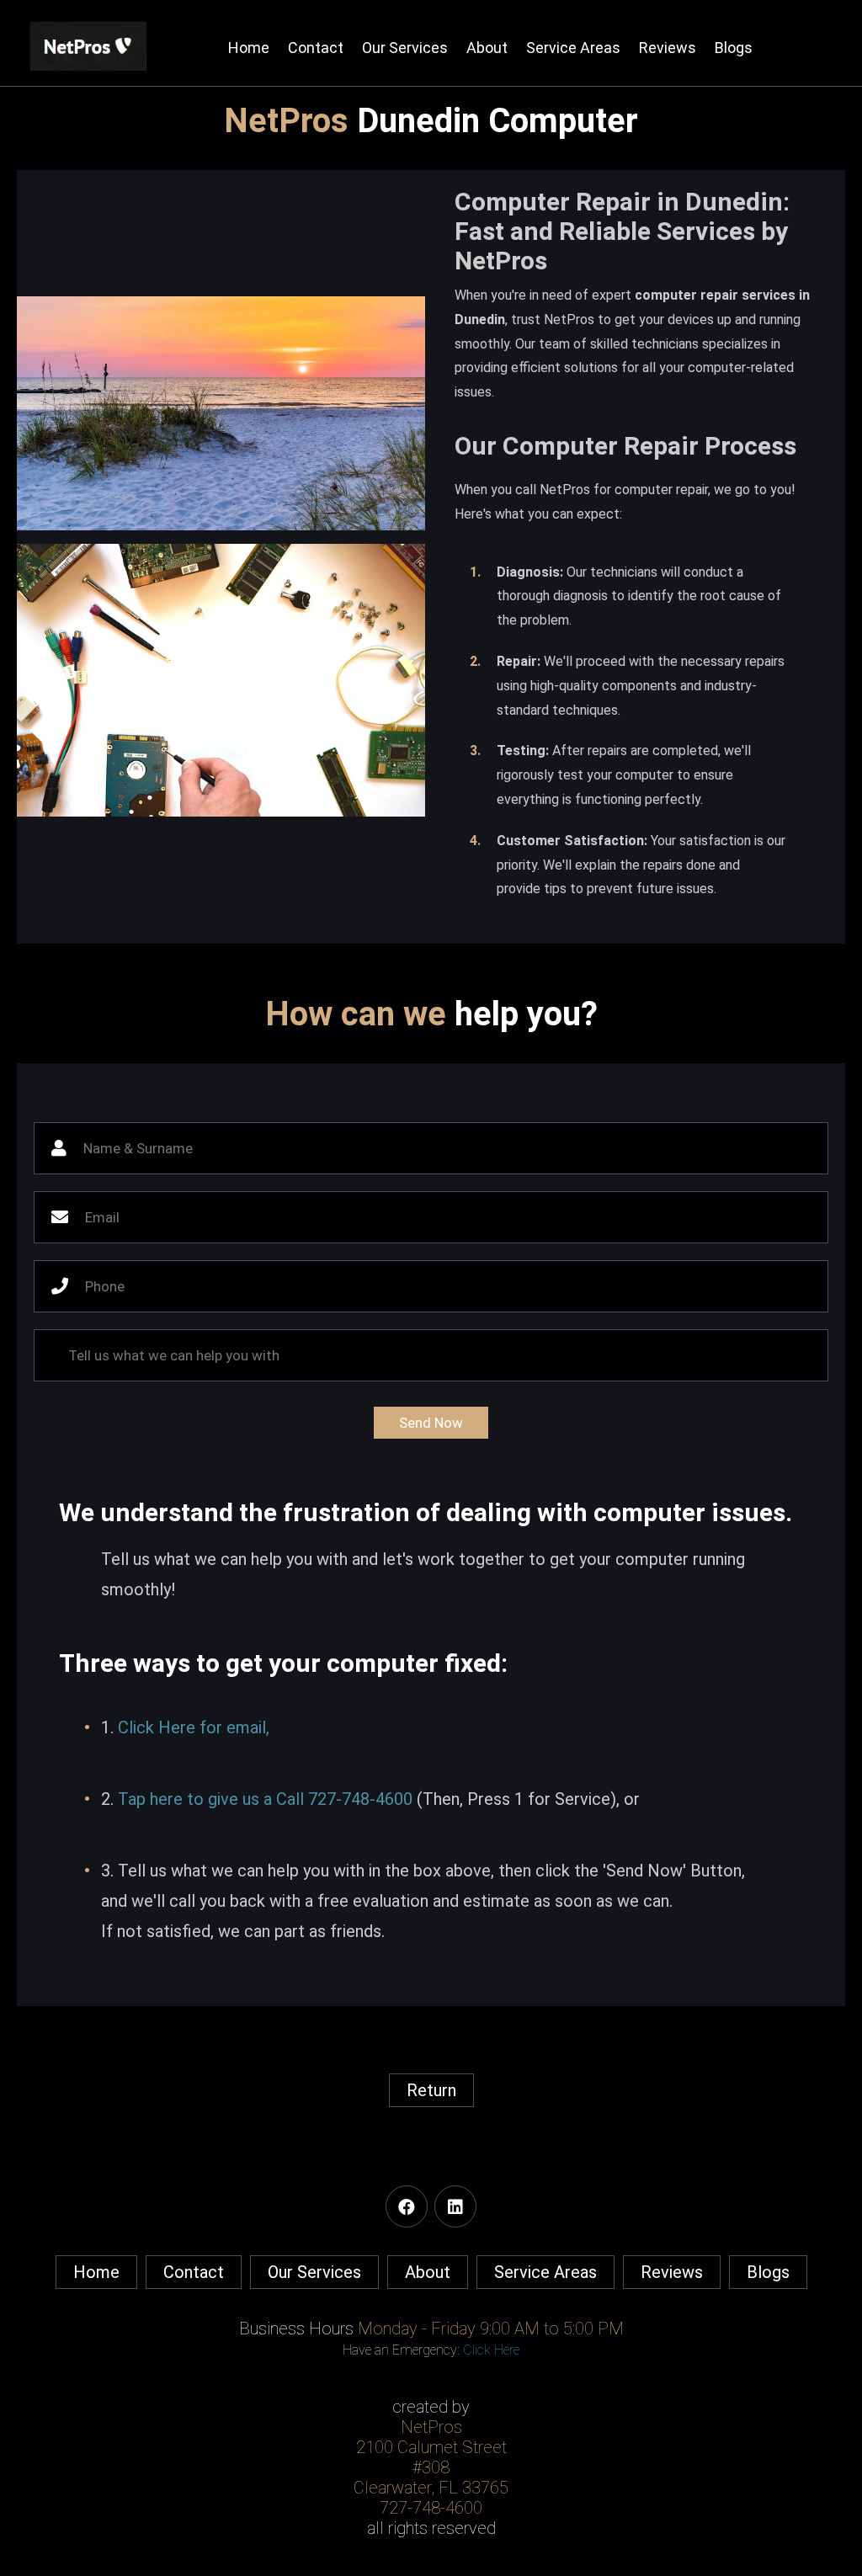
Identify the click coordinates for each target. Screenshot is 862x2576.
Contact (316, 48)
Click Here (491, 2350)
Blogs (734, 48)
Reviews (668, 48)
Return (431, 2090)
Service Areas (573, 48)
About (487, 48)
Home (249, 48)
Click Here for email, (194, 1727)
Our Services (405, 48)
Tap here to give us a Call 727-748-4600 (265, 1799)
